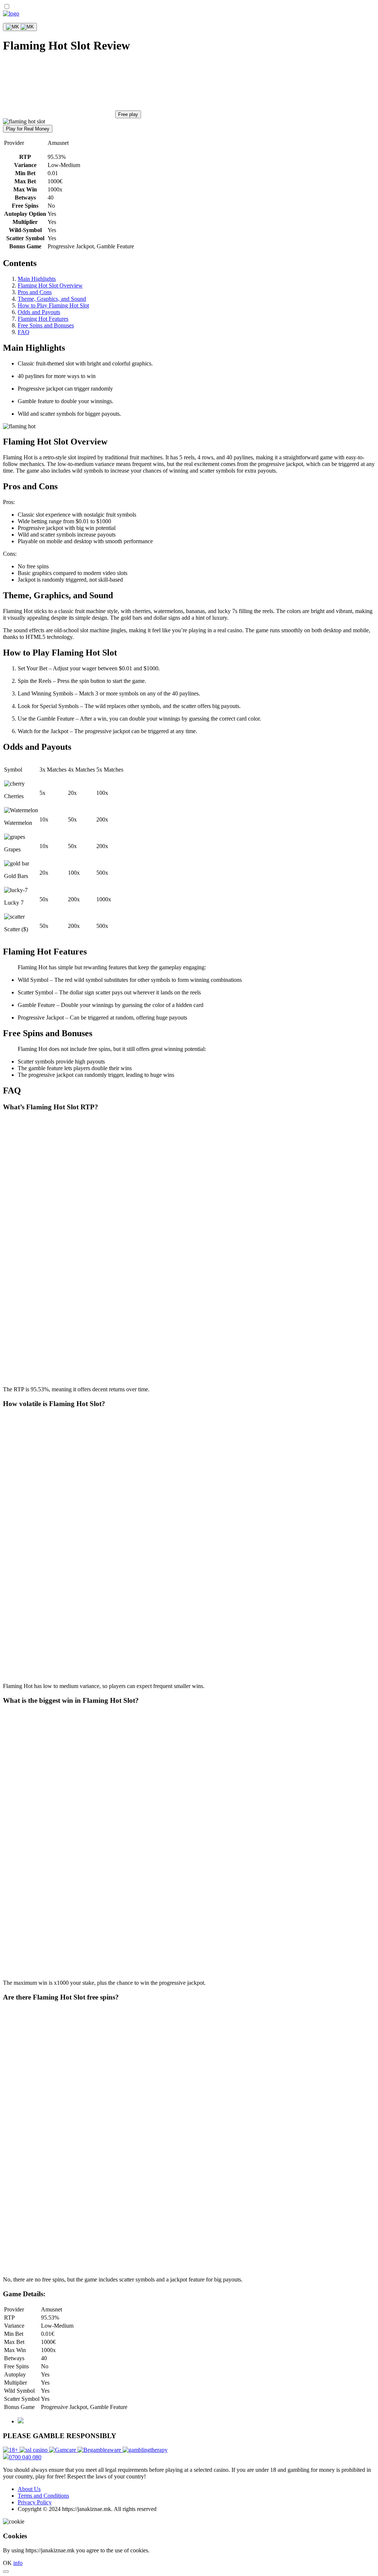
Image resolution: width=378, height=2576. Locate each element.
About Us (29, 2489)
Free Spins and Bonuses (46, 325)
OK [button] (7, 2563)
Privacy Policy (35, 2502)
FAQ (24, 332)
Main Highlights (37, 279)
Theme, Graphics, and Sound (52, 299)
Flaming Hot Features (43, 319)
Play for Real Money (28, 129)
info (18, 2563)
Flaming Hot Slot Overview (50, 285)
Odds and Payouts (39, 312)
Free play (128, 114)
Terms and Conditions (43, 2496)
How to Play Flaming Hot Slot (53, 305)
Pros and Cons (35, 292)
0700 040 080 (25, 2457)
